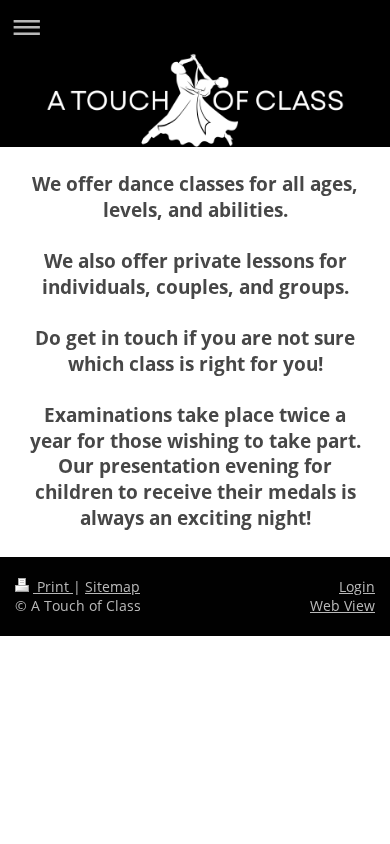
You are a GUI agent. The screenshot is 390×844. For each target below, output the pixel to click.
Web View (342, 605)
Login (357, 586)
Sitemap (112, 586)
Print (53, 586)
